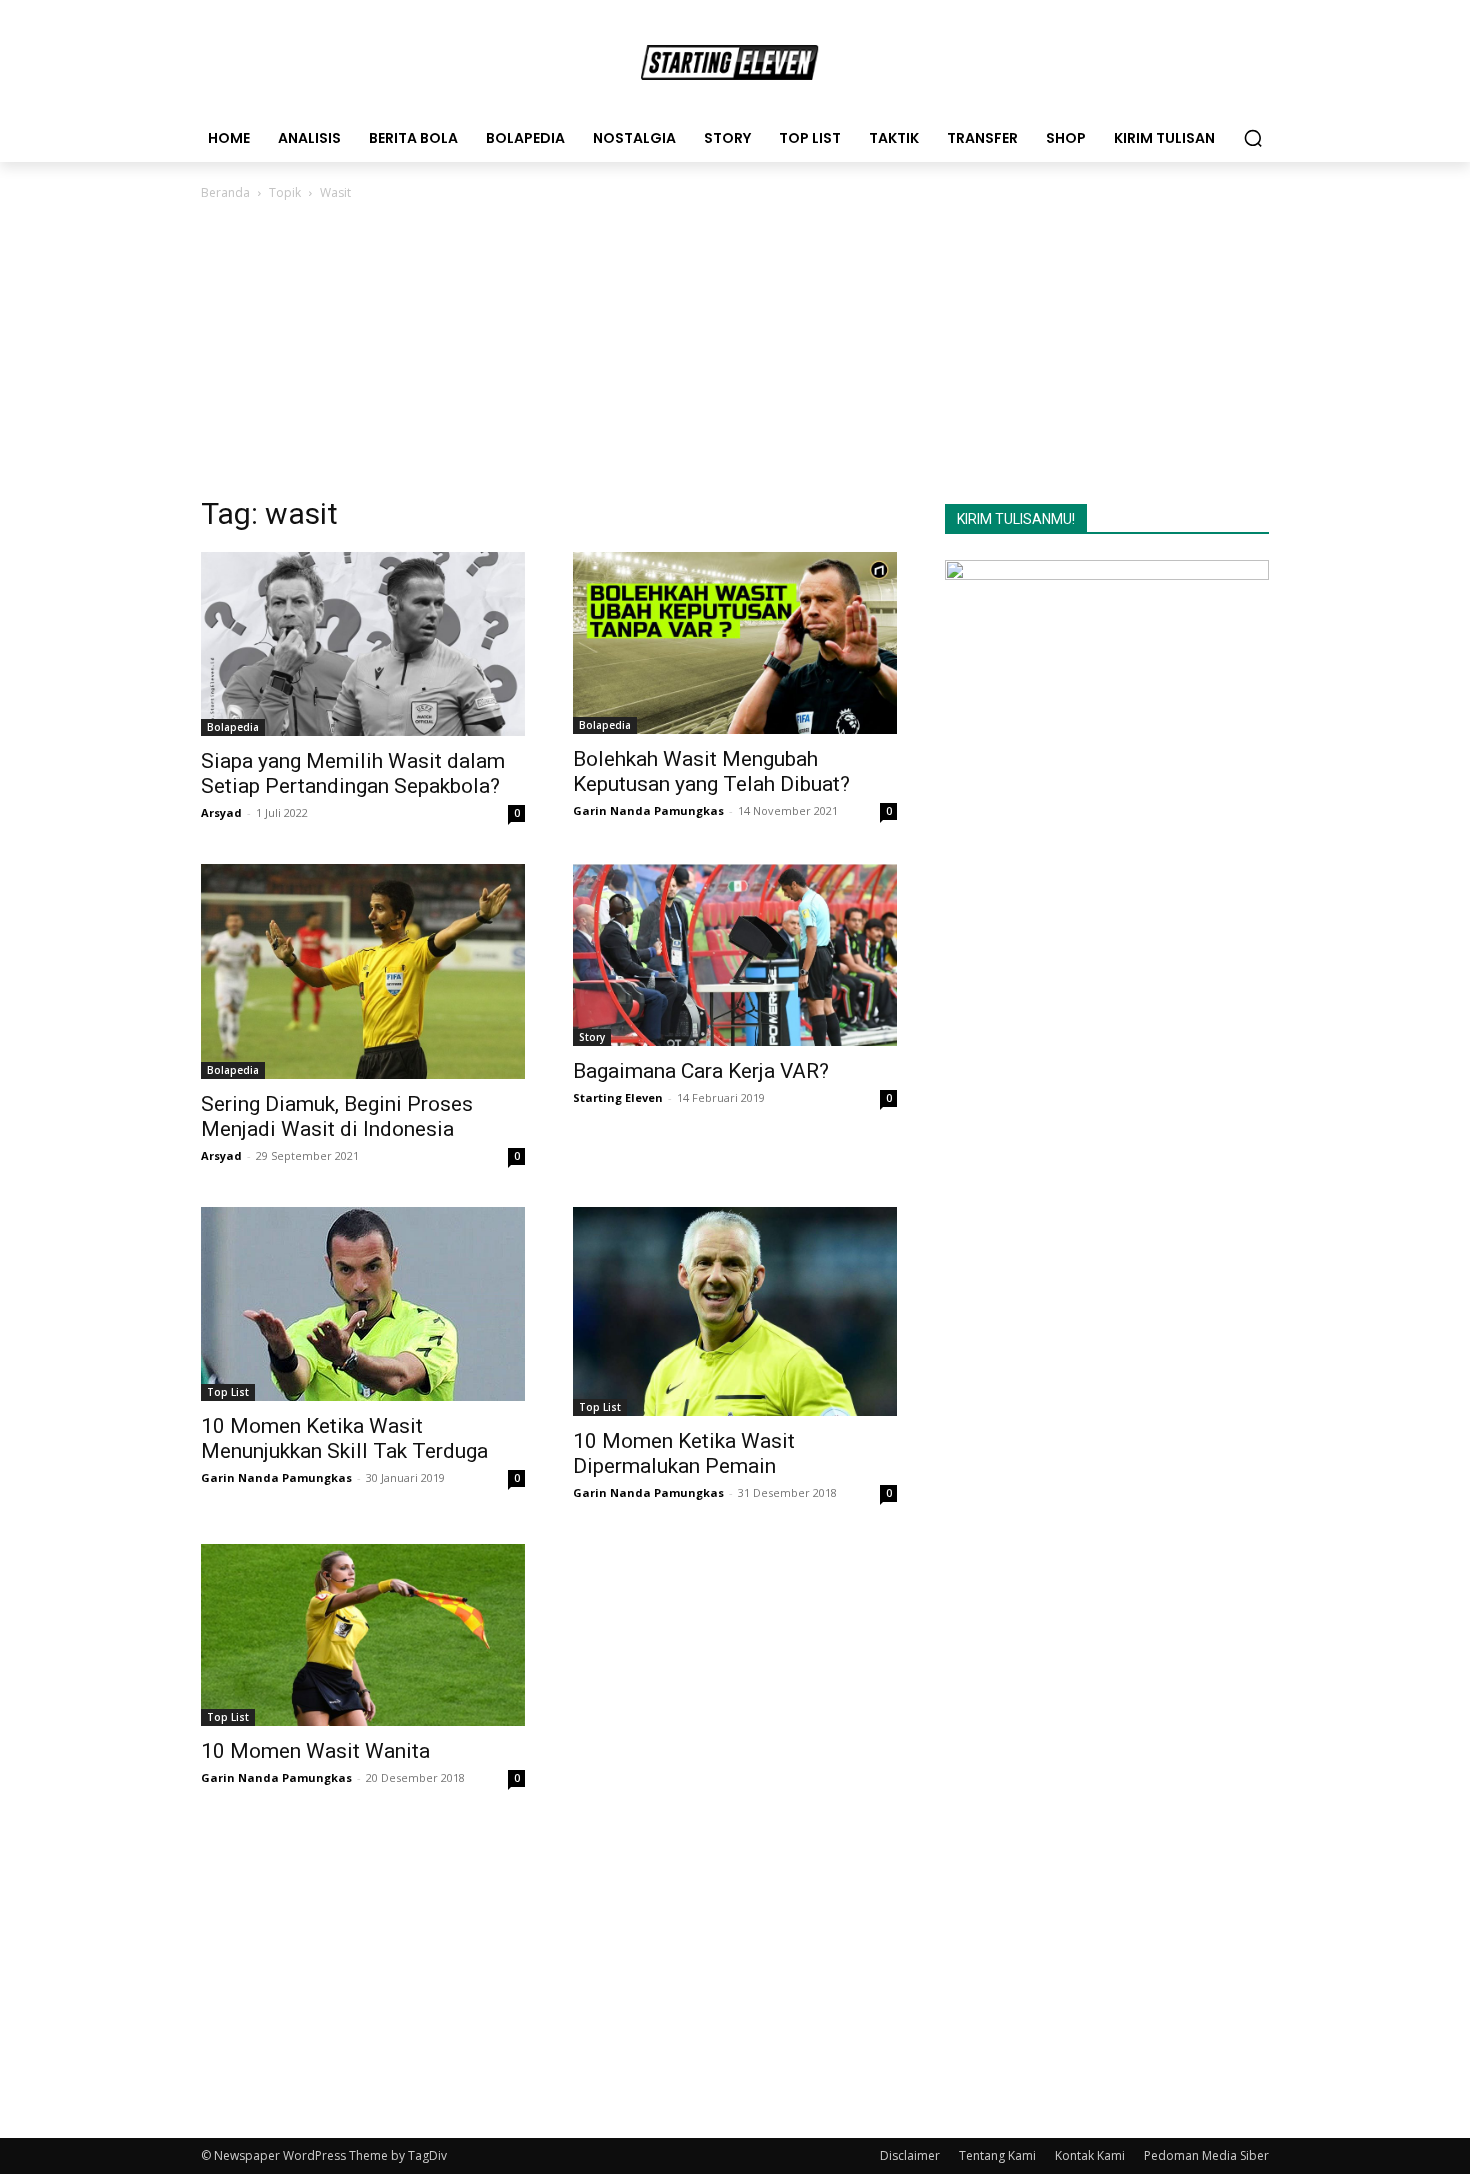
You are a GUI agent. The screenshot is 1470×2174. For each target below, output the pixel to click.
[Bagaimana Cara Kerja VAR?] (735, 955)
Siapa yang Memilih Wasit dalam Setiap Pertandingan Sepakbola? (353, 773)
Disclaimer (910, 2155)
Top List (228, 1392)
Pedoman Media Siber (1206, 2155)
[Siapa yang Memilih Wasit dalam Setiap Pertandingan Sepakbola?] (363, 644)
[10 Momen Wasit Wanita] (363, 1635)
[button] (1253, 138)
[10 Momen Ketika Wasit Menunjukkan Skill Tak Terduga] (363, 1304)
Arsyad (221, 812)
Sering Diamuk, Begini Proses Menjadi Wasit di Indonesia (337, 1116)
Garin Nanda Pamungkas (648, 810)
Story (592, 1037)
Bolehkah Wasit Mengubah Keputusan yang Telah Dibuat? (711, 771)
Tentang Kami (997, 2155)
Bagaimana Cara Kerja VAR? (701, 1071)
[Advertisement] (735, 354)
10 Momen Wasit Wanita (315, 1751)
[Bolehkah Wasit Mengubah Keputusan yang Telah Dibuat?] (735, 643)
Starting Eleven (618, 1097)
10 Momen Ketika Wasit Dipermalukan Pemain (684, 1453)
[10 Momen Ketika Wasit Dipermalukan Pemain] (735, 1311)
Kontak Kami (1090, 2155)
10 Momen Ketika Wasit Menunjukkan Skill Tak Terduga (344, 1438)
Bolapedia (233, 727)
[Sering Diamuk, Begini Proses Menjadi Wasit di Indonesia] (363, 971)
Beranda (225, 192)
